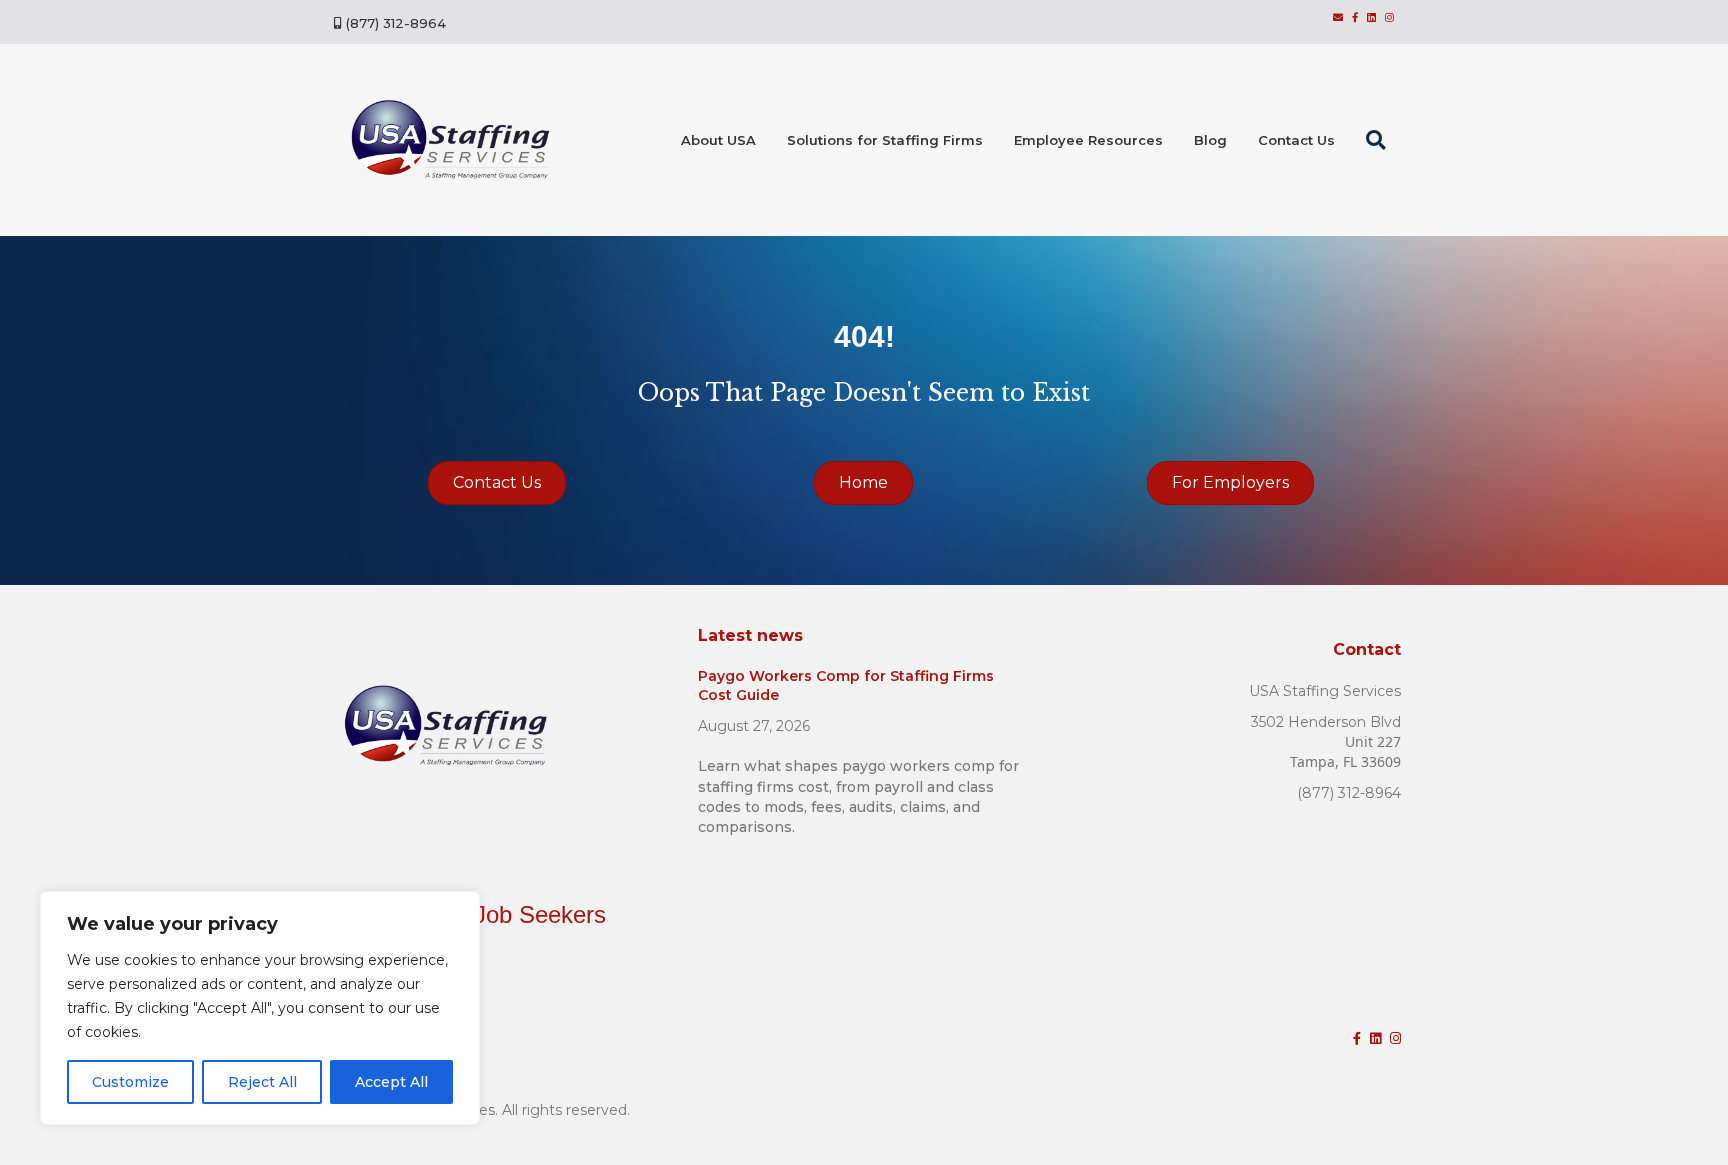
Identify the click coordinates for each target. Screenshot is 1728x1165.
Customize (130, 1082)
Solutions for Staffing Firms (885, 140)
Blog (1210, 140)
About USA (718, 140)
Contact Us (1296, 140)
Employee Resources (1088, 140)
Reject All (262, 1082)
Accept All (391, 1082)
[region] (260, 1008)
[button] (1380, 140)
